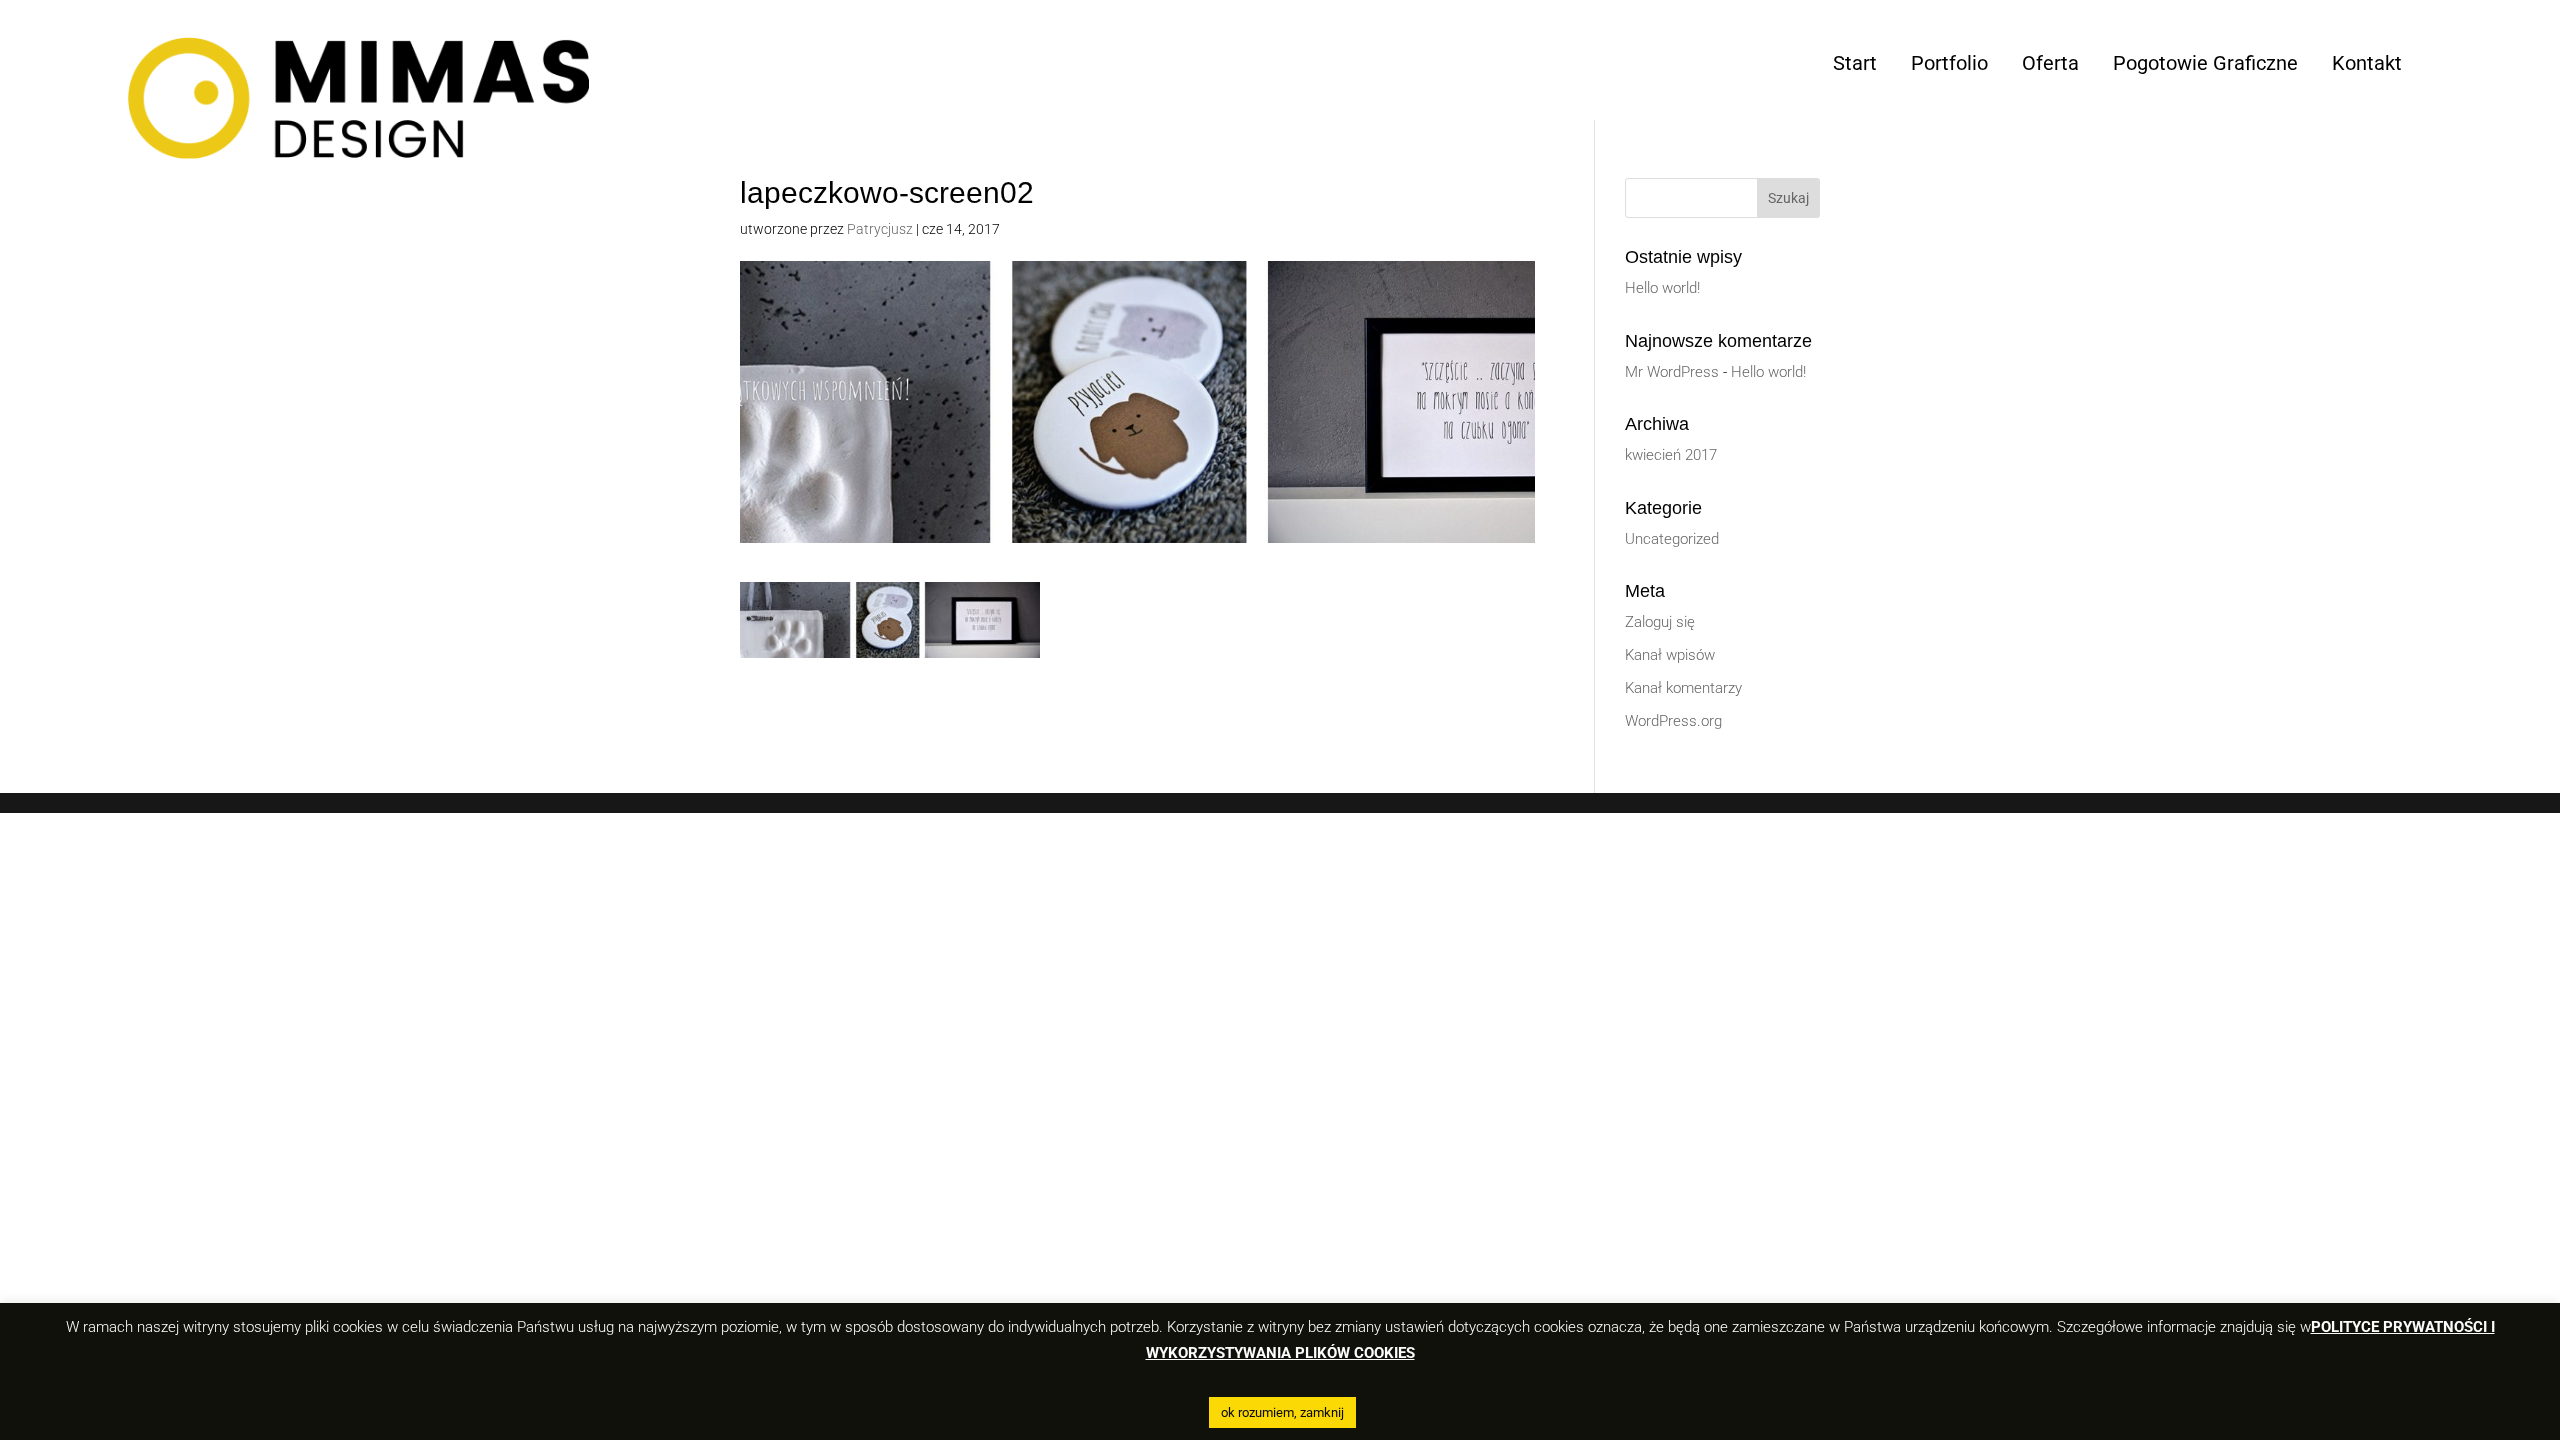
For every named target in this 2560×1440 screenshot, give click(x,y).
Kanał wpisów (1670, 655)
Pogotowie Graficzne (2205, 63)
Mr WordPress (1672, 372)
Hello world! (1662, 288)
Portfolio (1949, 63)
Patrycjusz (880, 229)
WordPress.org (1673, 721)
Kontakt (2367, 63)
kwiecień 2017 (1671, 455)
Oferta (2050, 63)
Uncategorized (1672, 539)
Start (1855, 63)
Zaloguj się (1660, 622)
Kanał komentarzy (1683, 688)
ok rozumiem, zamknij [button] (1282, 1412)
